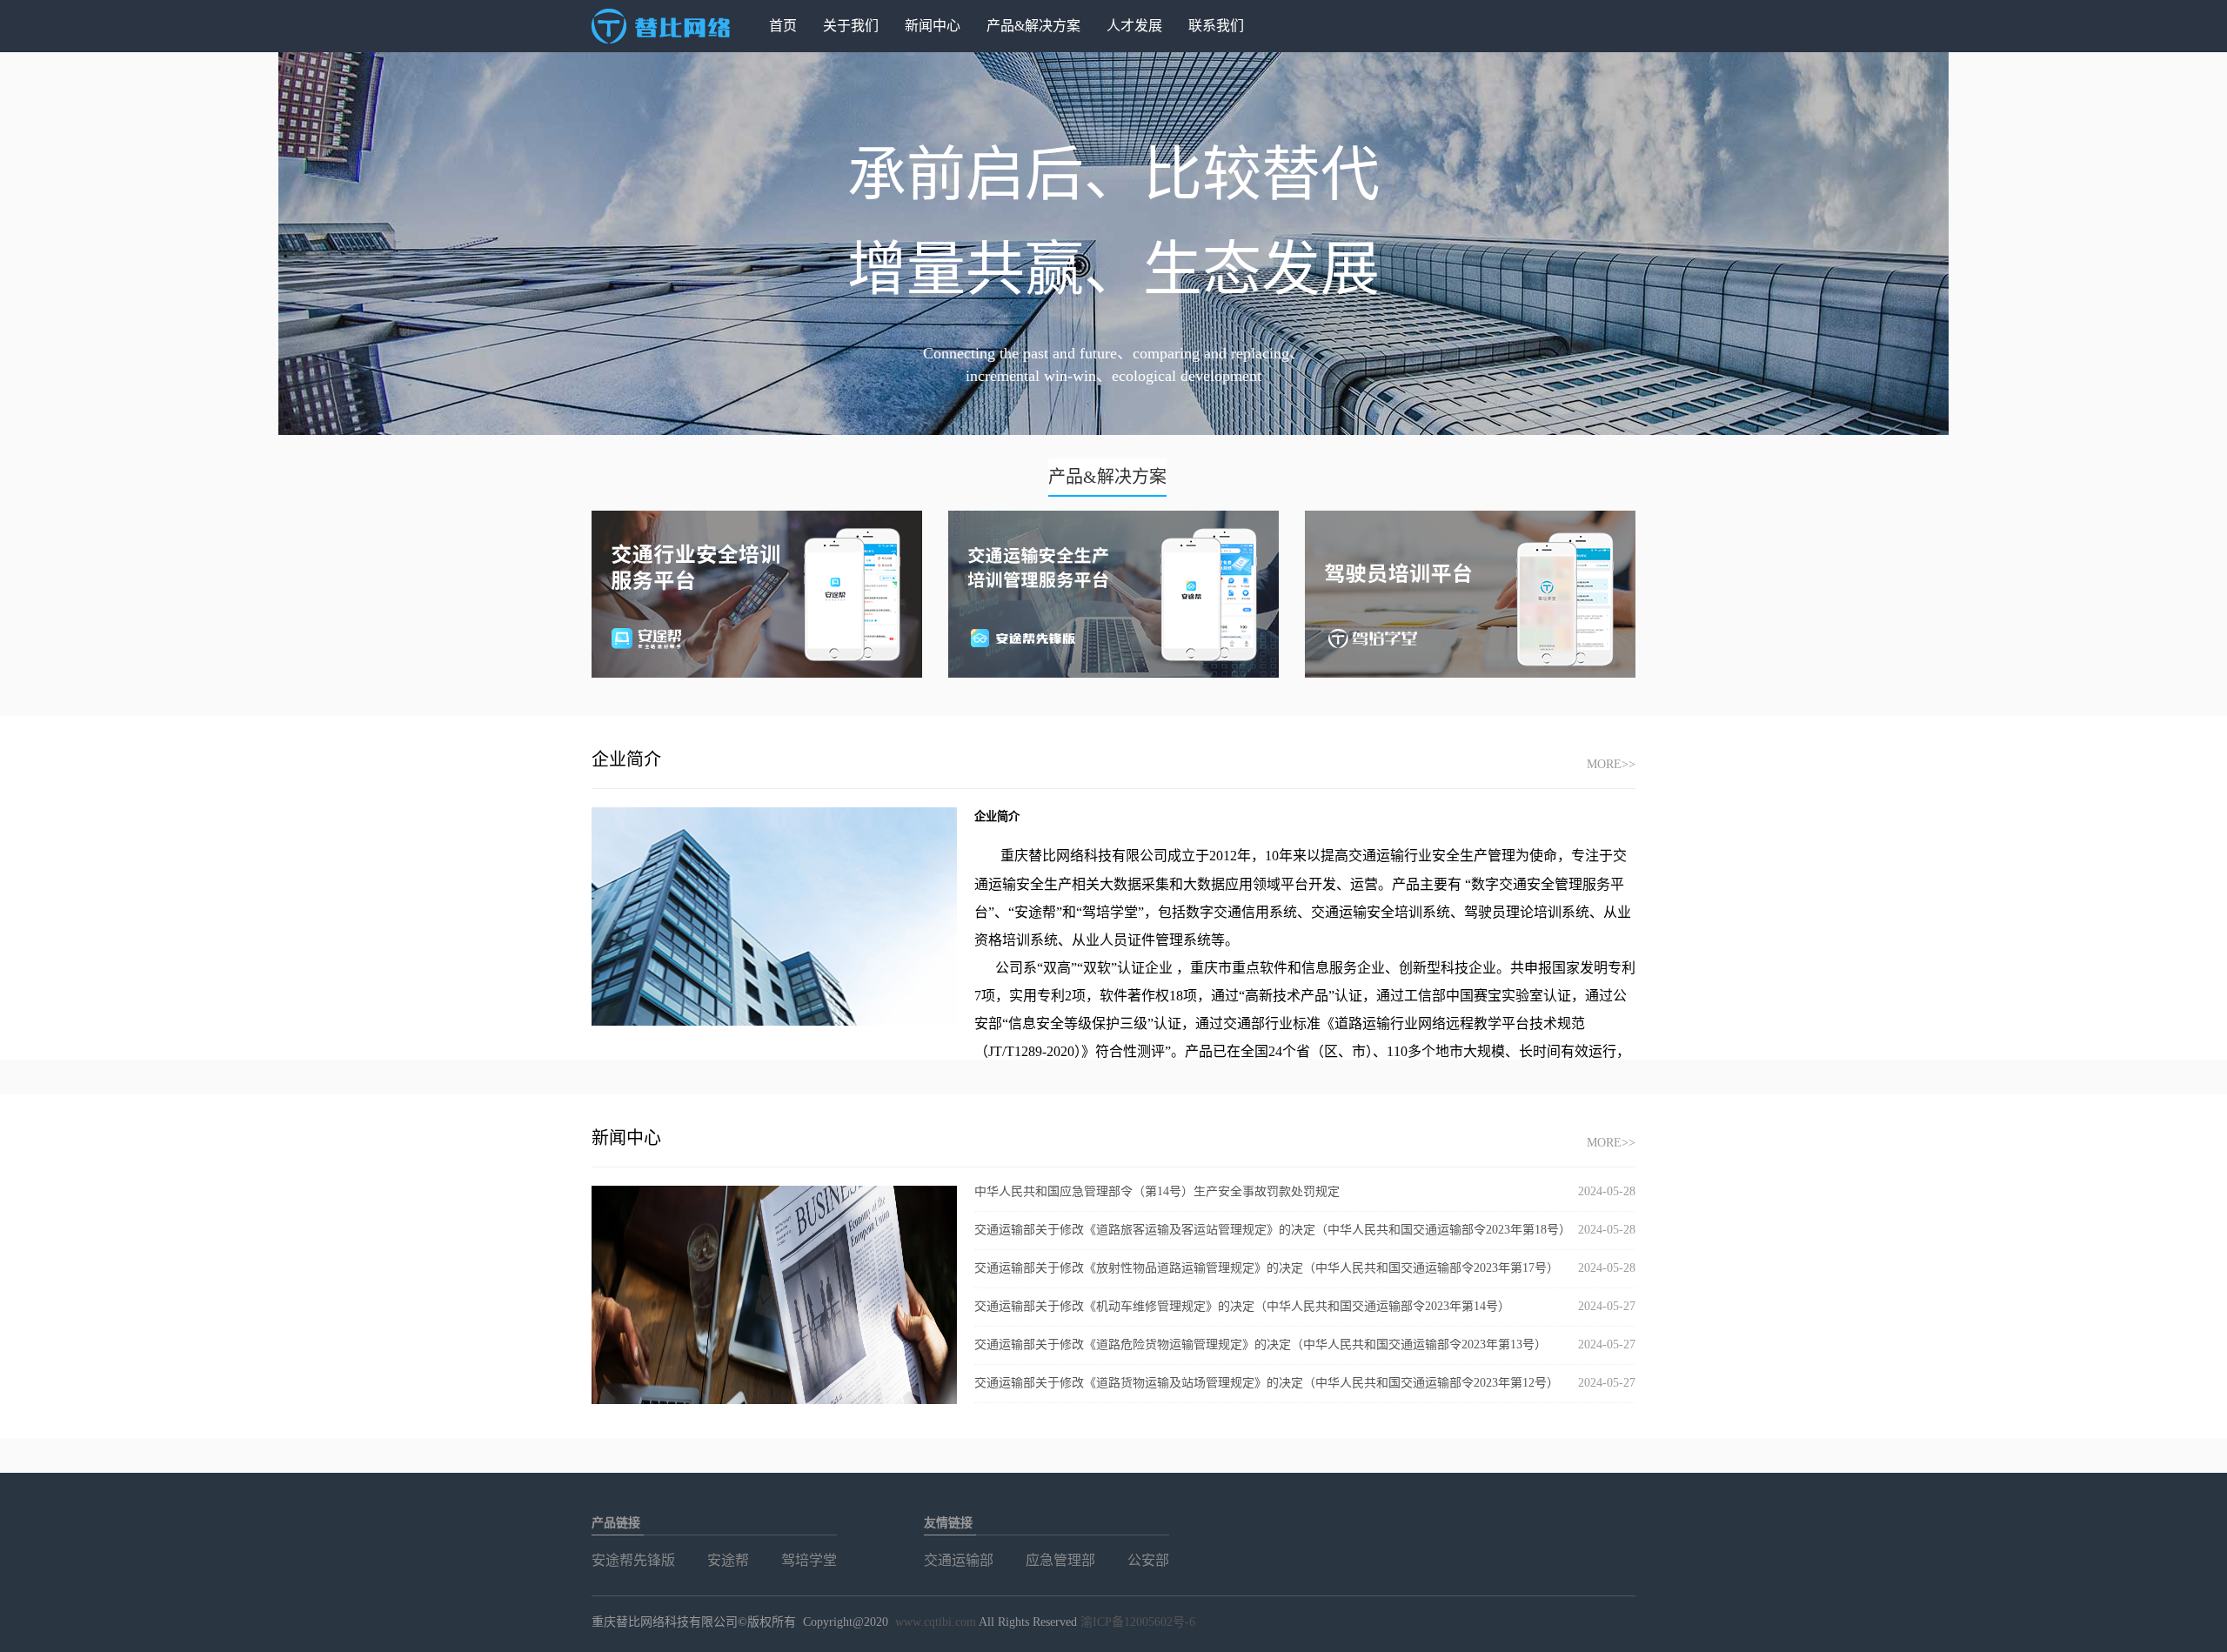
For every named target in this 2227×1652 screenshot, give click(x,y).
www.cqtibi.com (936, 1622)
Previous (39, 244)
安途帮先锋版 (633, 1560)
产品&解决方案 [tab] (1107, 477)
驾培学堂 (809, 1560)
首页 (783, 26)
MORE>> (1611, 764)
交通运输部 (959, 1560)
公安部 (1148, 1560)
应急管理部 (1060, 1560)
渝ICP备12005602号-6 (1138, 1622)
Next (2188, 244)
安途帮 (728, 1560)
